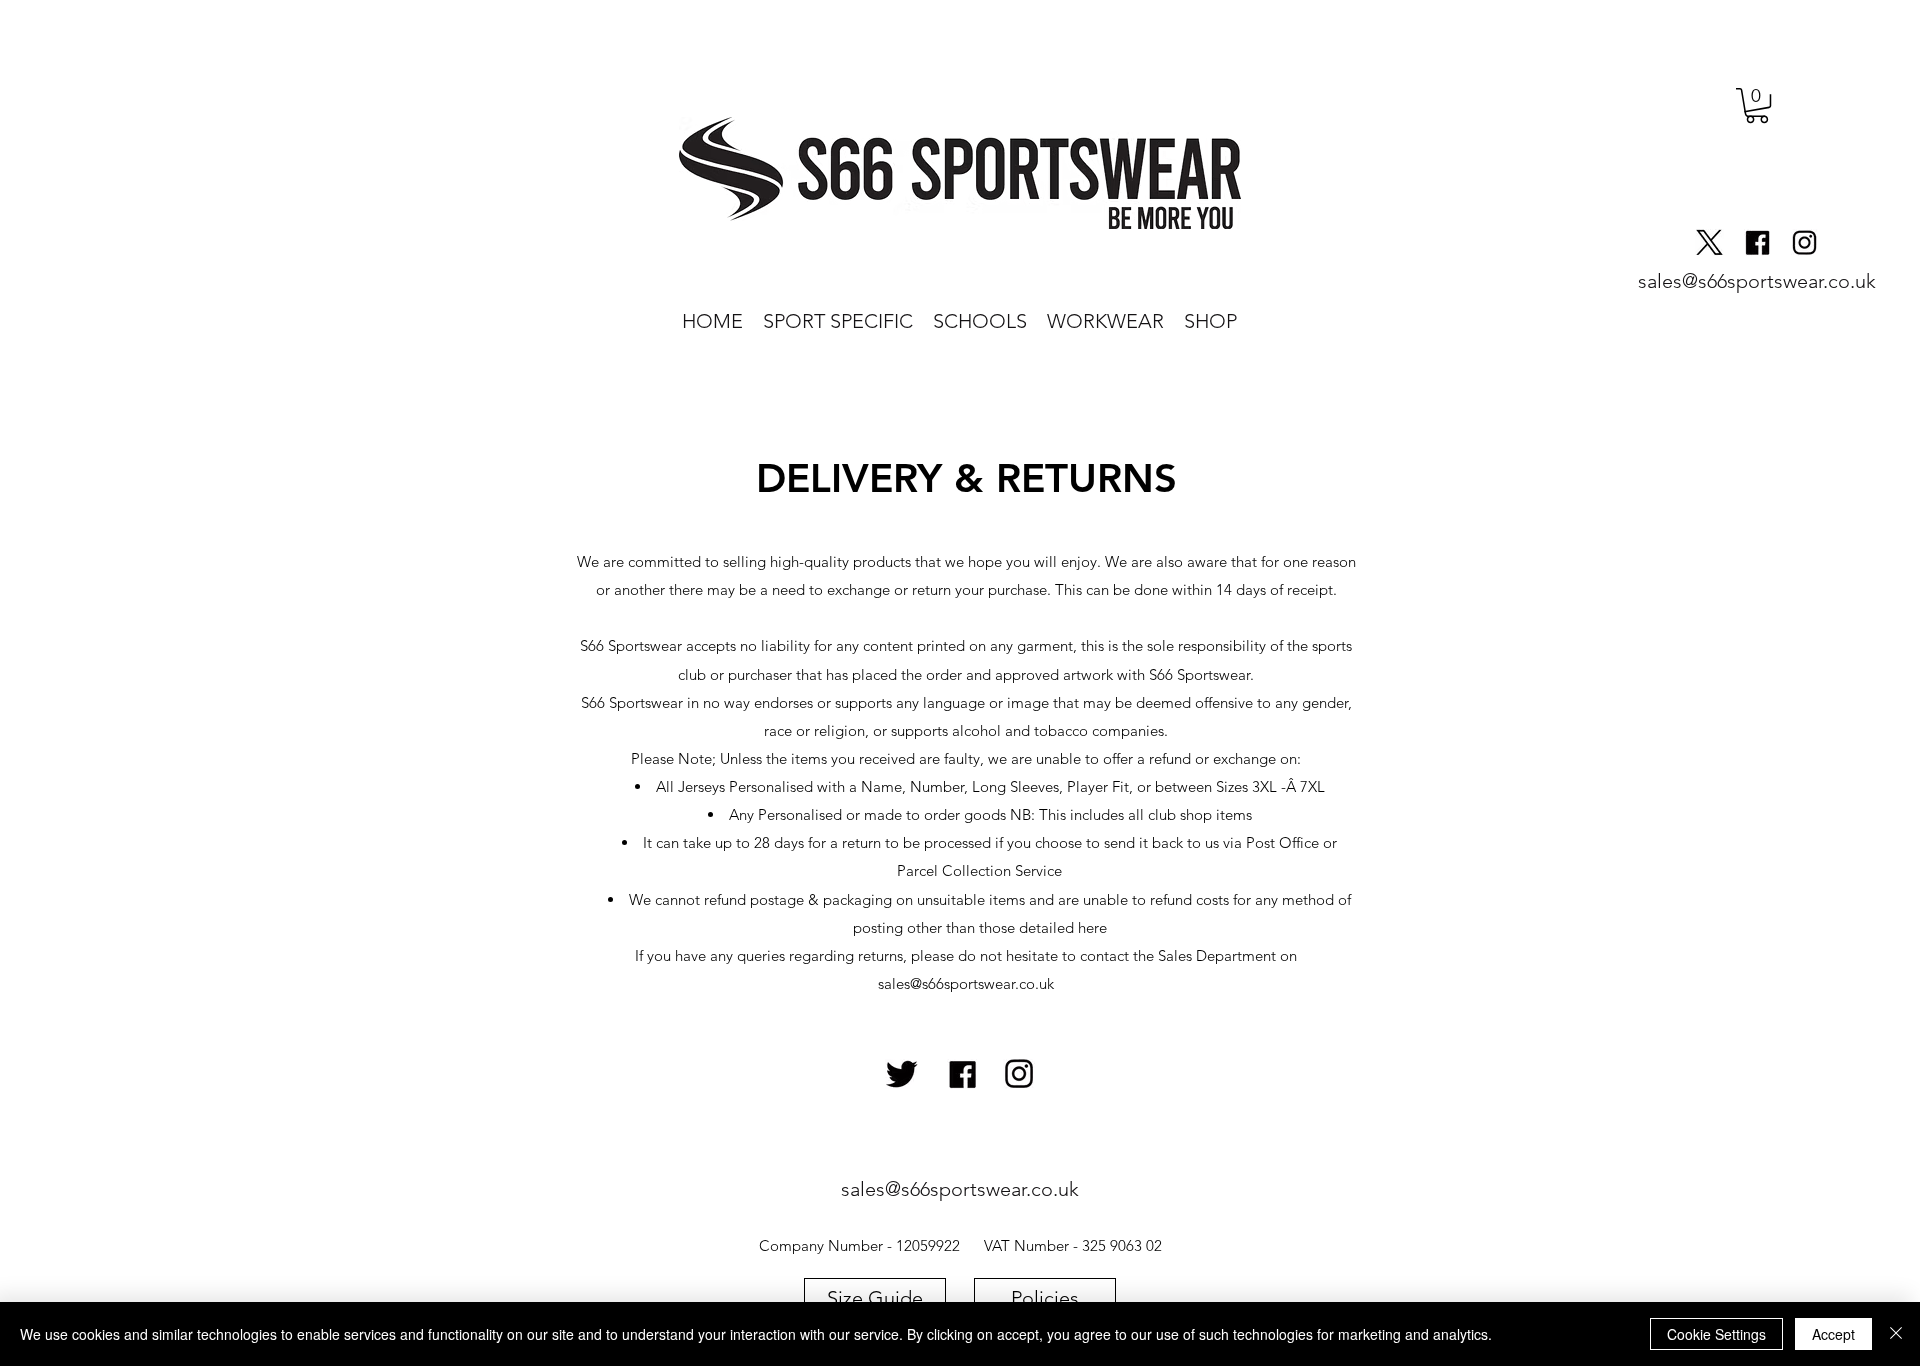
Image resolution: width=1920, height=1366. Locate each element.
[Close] (1896, 1334)
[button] (1757, 105)
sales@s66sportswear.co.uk (966, 983)
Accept (1833, 1334)
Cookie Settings (1716, 1334)
